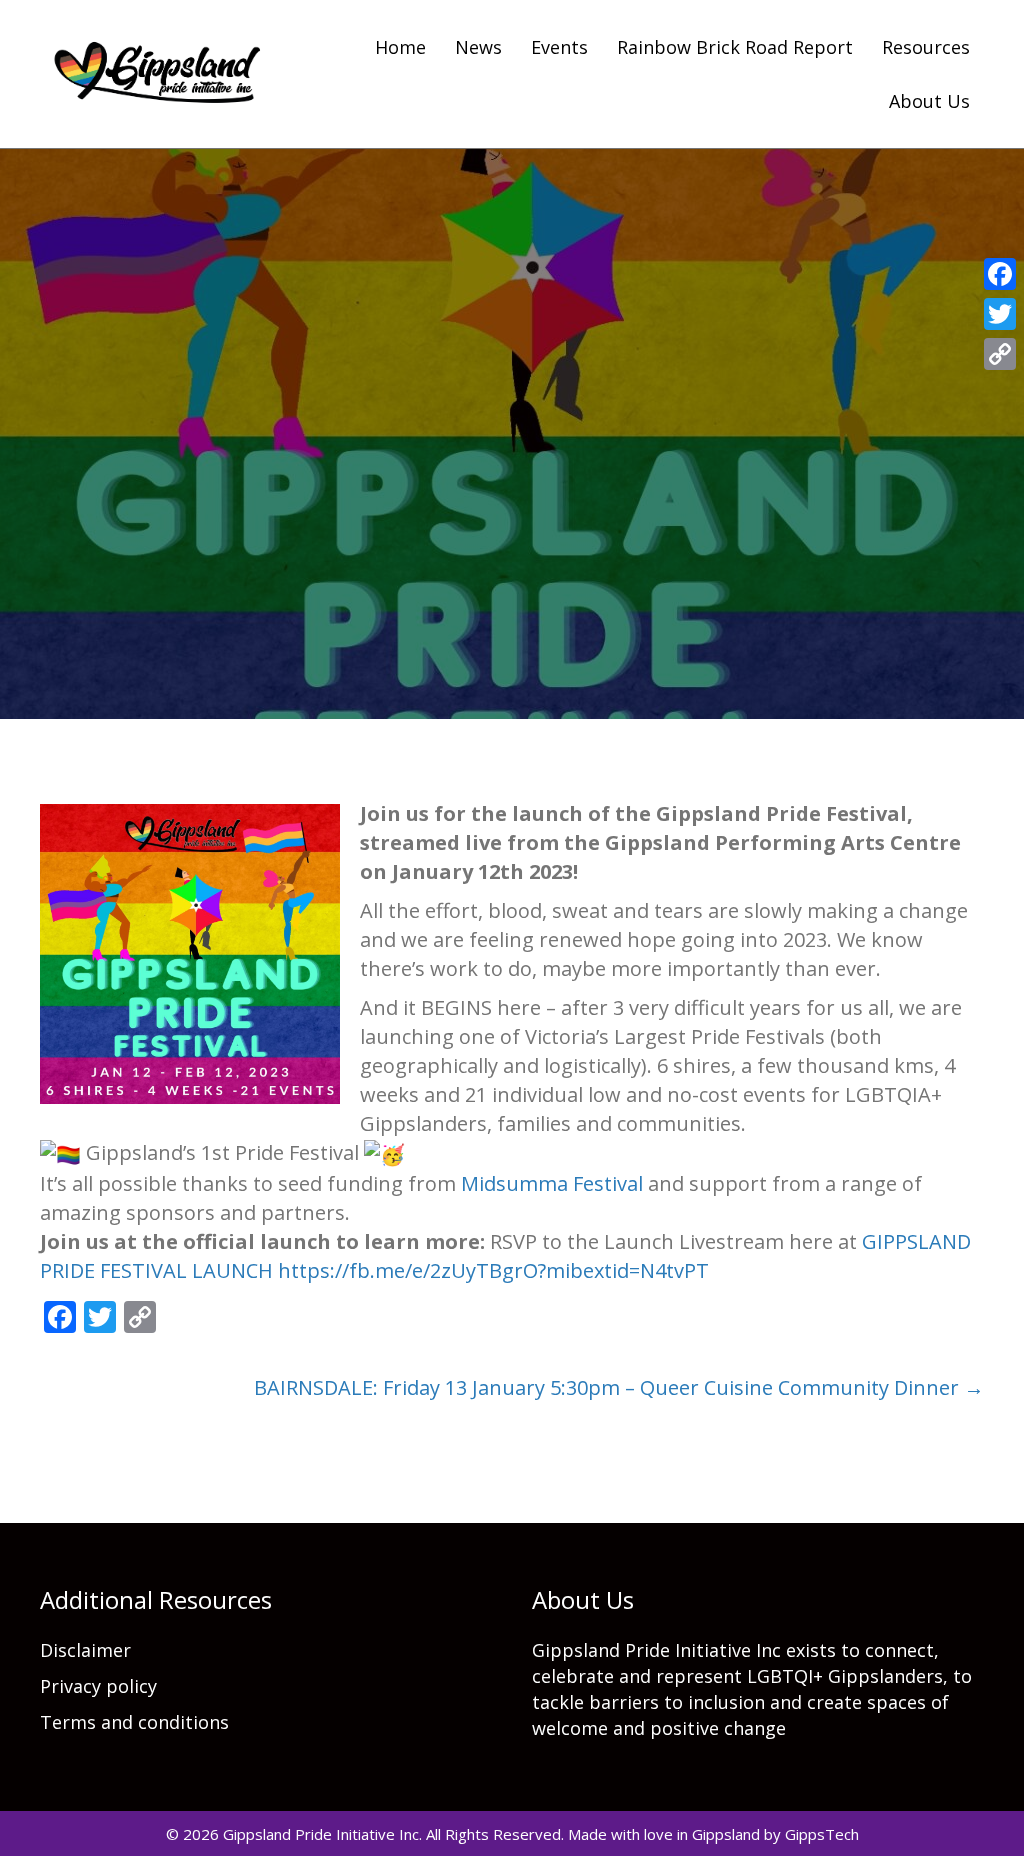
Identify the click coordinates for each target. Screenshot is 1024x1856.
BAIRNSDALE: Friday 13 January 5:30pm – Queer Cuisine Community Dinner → (619, 1387)
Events (559, 47)
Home (400, 47)
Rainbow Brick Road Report (735, 47)
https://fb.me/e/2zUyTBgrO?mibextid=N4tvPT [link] (493, 1270)
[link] (552, 1183)
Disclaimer (85, 1650)
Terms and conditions (134, 1722)
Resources (926, 47)
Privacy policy (98, 1686)
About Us (929, 101)
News (478, 47)
